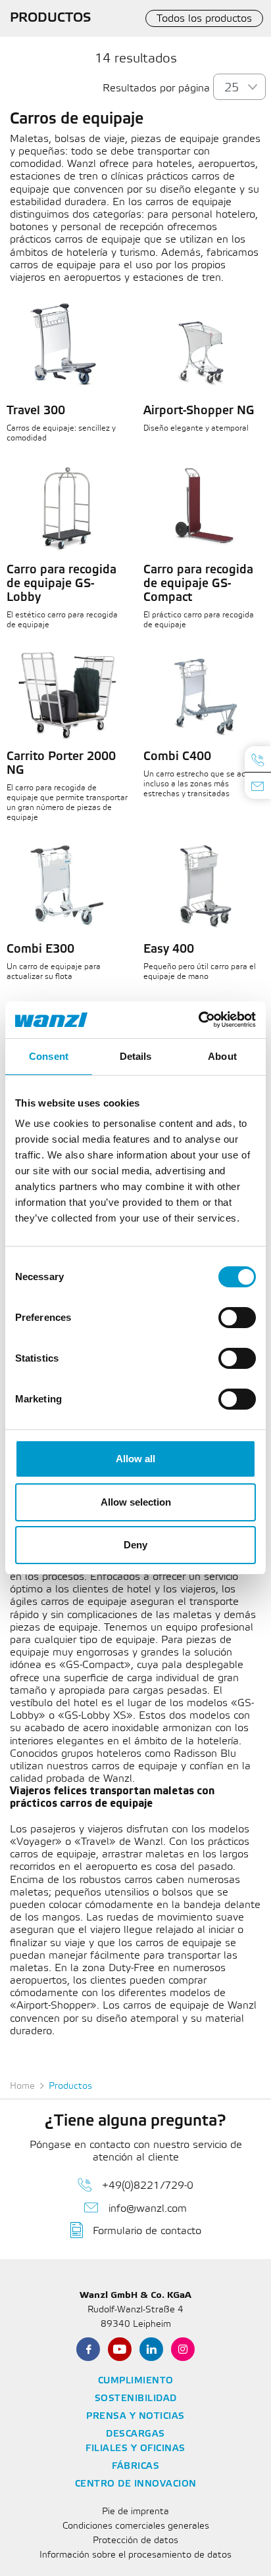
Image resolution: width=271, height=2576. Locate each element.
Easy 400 (169, 949)
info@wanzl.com (148, 2209)
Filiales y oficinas (135, 2449)
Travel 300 (36, 411)
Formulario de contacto (147, 2231)
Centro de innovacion (136, 2484)
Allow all (135, 1459)
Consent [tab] (49, 1056)
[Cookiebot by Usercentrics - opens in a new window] (198, 1020)
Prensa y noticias (135, 2417)
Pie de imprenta (135, 2512)
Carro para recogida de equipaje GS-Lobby (62, 584)
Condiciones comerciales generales (136, 2526)
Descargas (135, 2434)
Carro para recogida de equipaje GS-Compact (198, 584)
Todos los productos (204, 19)
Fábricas (135, 2467)
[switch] (237, 1318)
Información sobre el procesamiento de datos (135, 2555)
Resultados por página (156, 88)
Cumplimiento (136, 2381)
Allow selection (136, 1502)
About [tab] (222, 1056)
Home (22, 2087)
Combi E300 (40, 949)
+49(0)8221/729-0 (148, 2186)
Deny (135, 1545)
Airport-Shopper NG (199, 411)
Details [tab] (136, 1056)
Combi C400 (177, 757)
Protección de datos (135, 2541)
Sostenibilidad (136, 2399)
